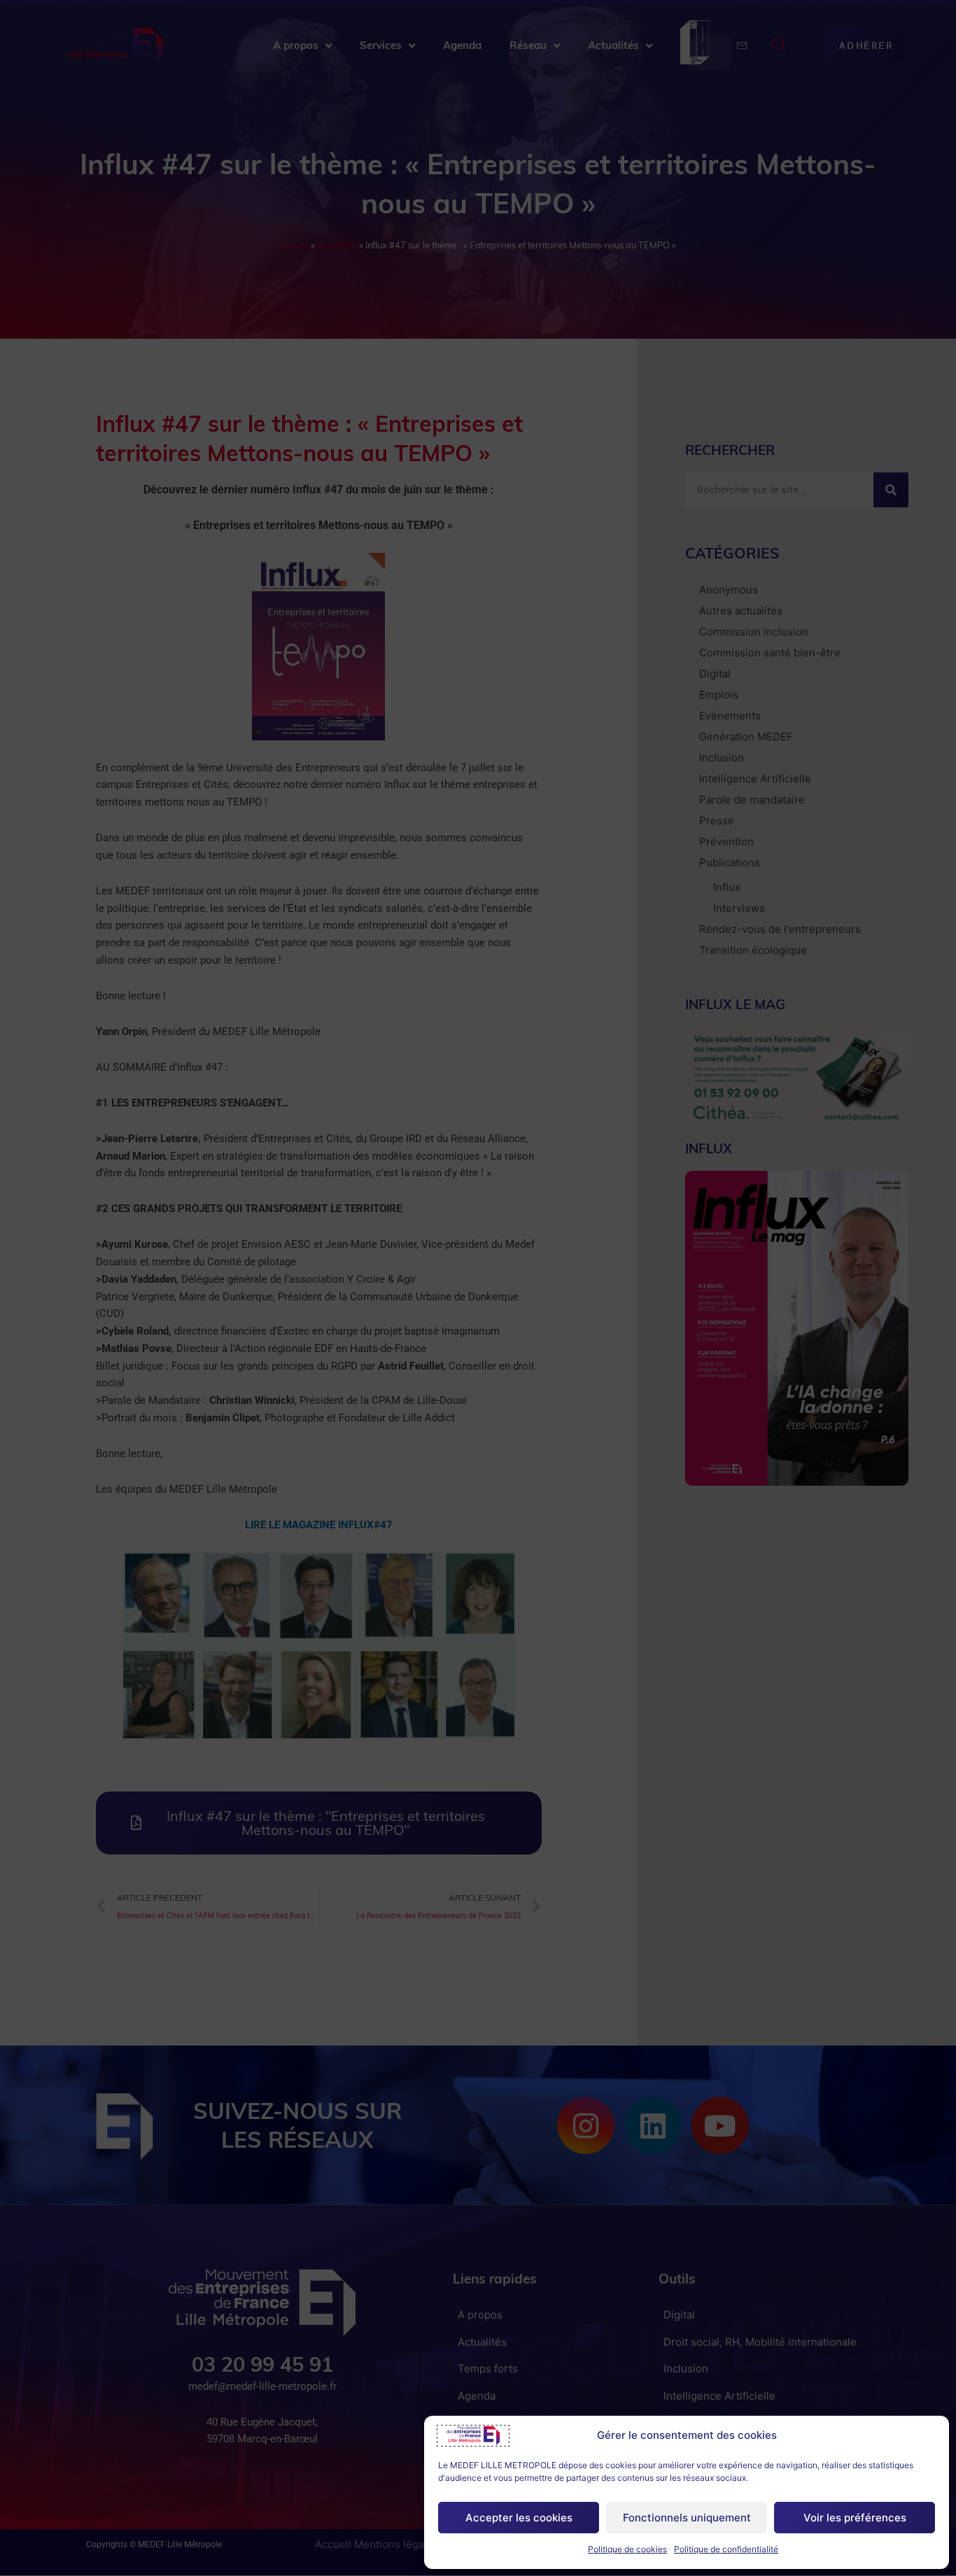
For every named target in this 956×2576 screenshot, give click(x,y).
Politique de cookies (627, 2549)
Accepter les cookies (519, 2518)
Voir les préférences (855, 2518)
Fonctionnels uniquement (687, 2518)
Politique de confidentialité (726, 2549)
